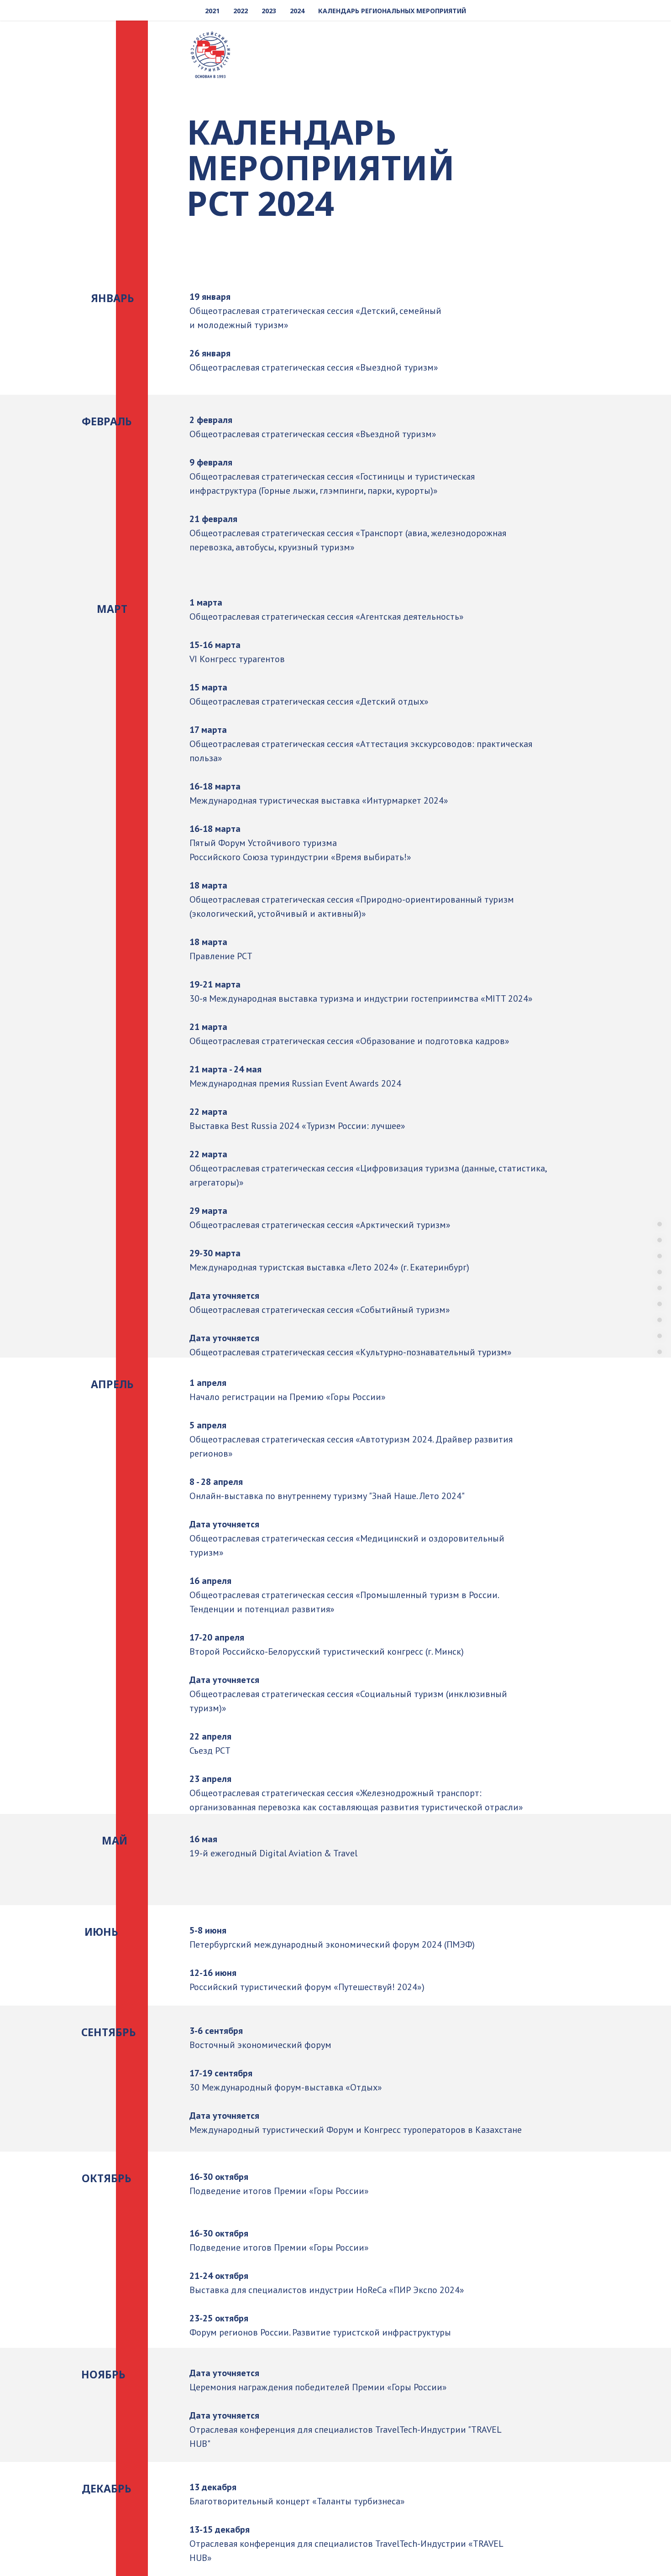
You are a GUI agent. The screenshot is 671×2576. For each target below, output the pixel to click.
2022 (241, 11)
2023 (269, 11)
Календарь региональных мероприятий (392, 11)
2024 (297, 11)
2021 (212, 11)
